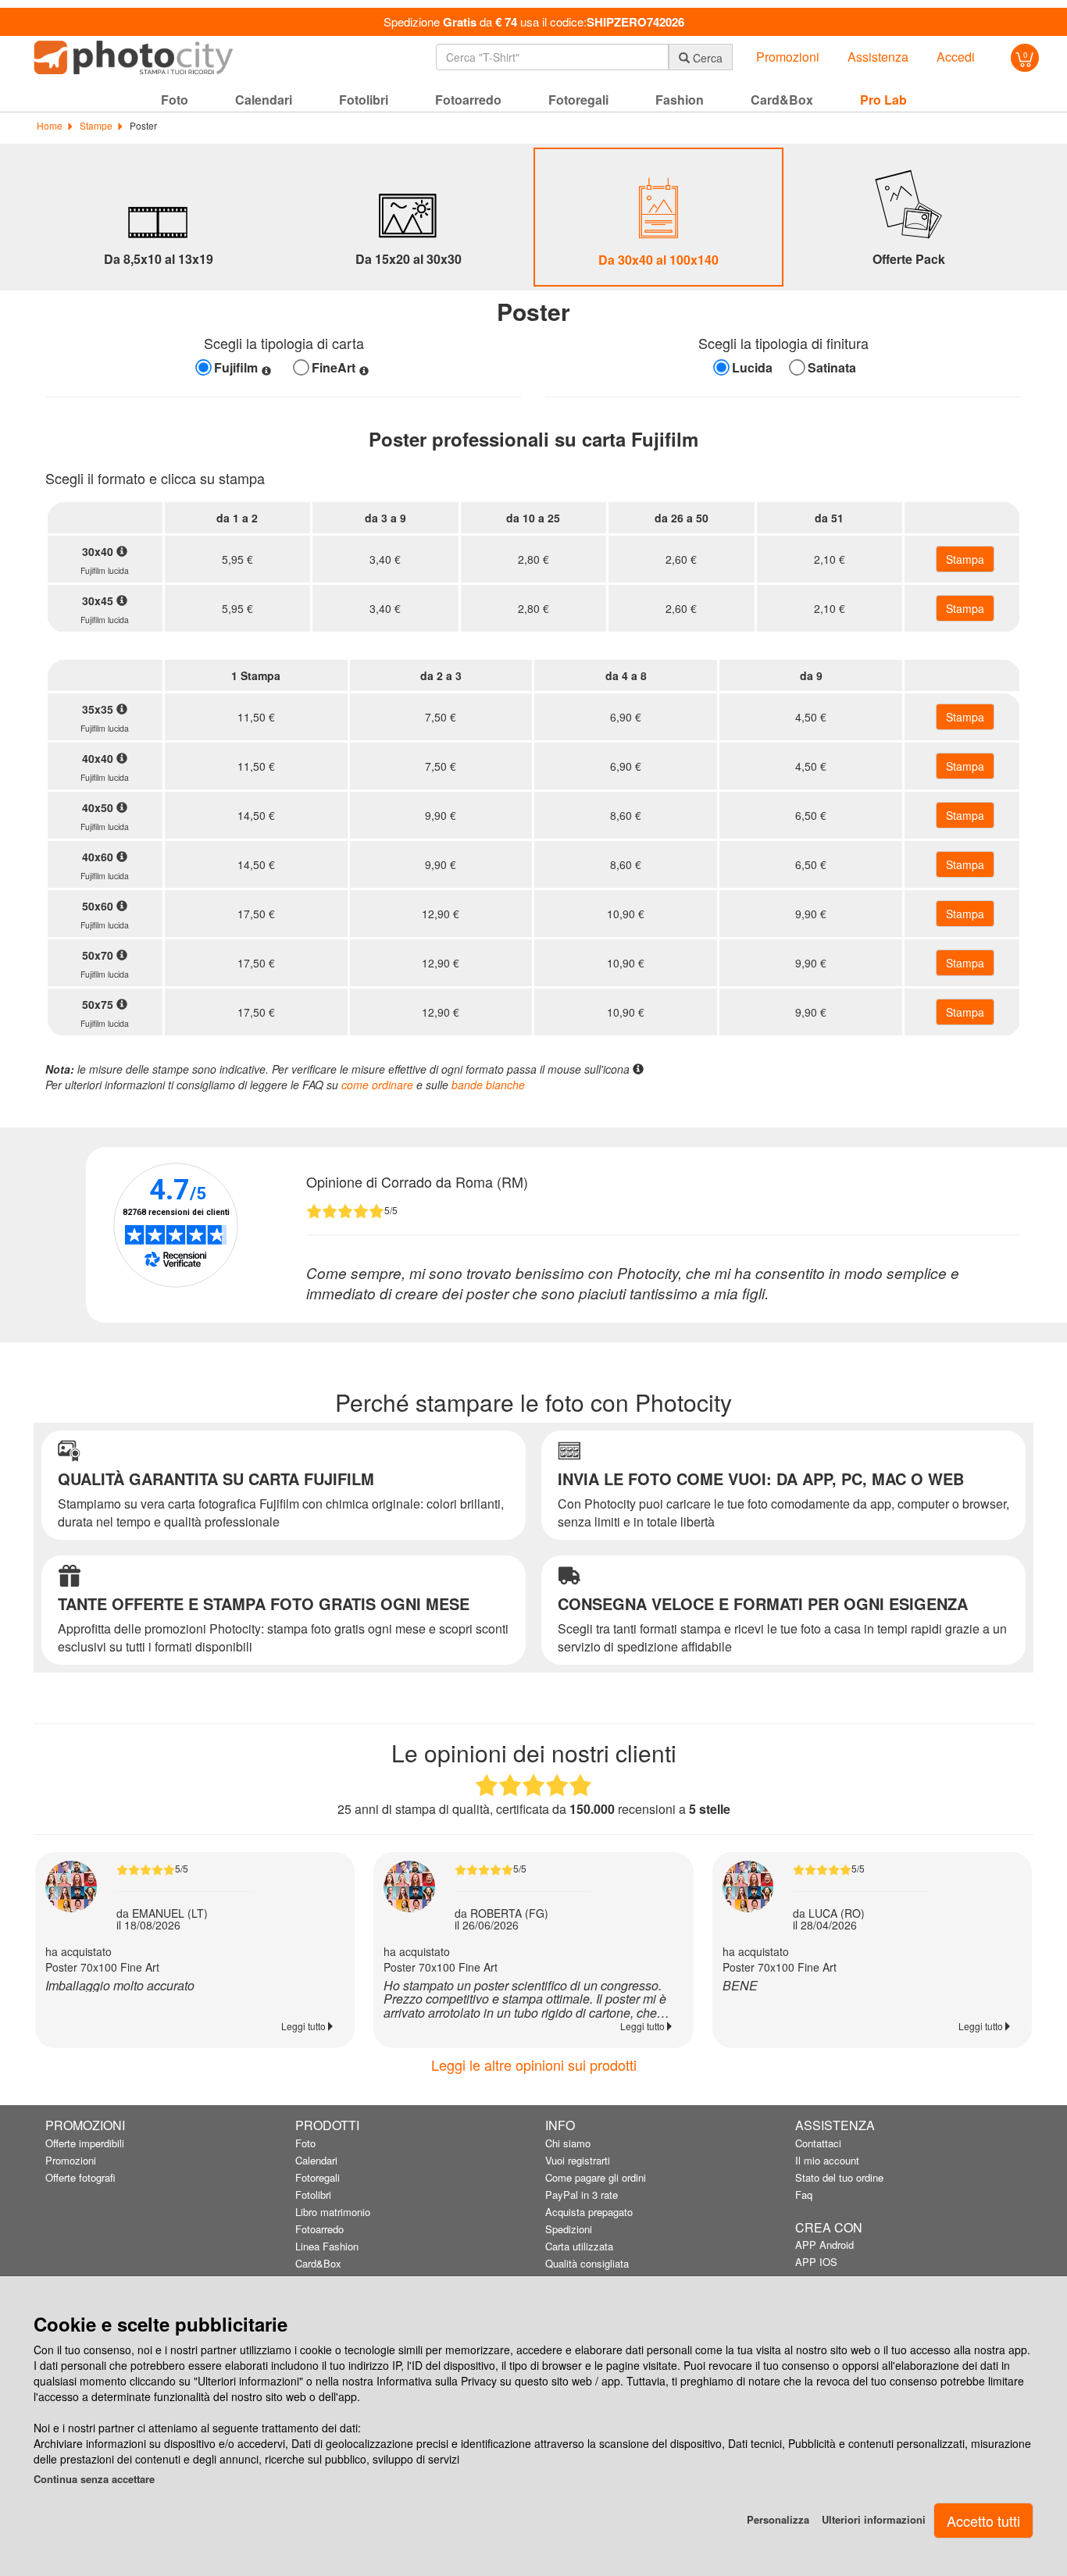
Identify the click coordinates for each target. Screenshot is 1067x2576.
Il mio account (827, 2160)
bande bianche (488, 1085)
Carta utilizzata (579, 2246)
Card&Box (318, 2263)
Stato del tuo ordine (839, 2177)
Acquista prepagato (589, 2212)
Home (50, 125)
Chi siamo (568, 2143)
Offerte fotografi (80, 2177)
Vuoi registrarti (578, 2160)
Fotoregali (318, 2177)
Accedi (956, 57)
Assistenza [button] (878, 57)
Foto (305, 2143)
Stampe (95, 125)
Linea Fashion (327, 2246)
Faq (804, 2195)
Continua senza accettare (94, 2479)
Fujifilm (236, 368)
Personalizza (778, 2519)
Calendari (316, 2160)
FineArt (334, 368)
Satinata (832, 368)
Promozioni (71, 2160)
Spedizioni (569, 2229)
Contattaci (818, 2143)
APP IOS (816, 2262)
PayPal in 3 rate (582, 2195)
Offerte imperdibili (85, 2143)
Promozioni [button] (788, 57)
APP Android (824, 2245)
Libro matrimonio (333, 2212)
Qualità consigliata (587, 2263)
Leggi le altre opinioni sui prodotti (534, 2065)
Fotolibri (313, 2195)
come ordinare (377, 1085)
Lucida (752, 368)
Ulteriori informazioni (874, 2519)
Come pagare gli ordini (596, 2177)
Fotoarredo (319, 2229)
